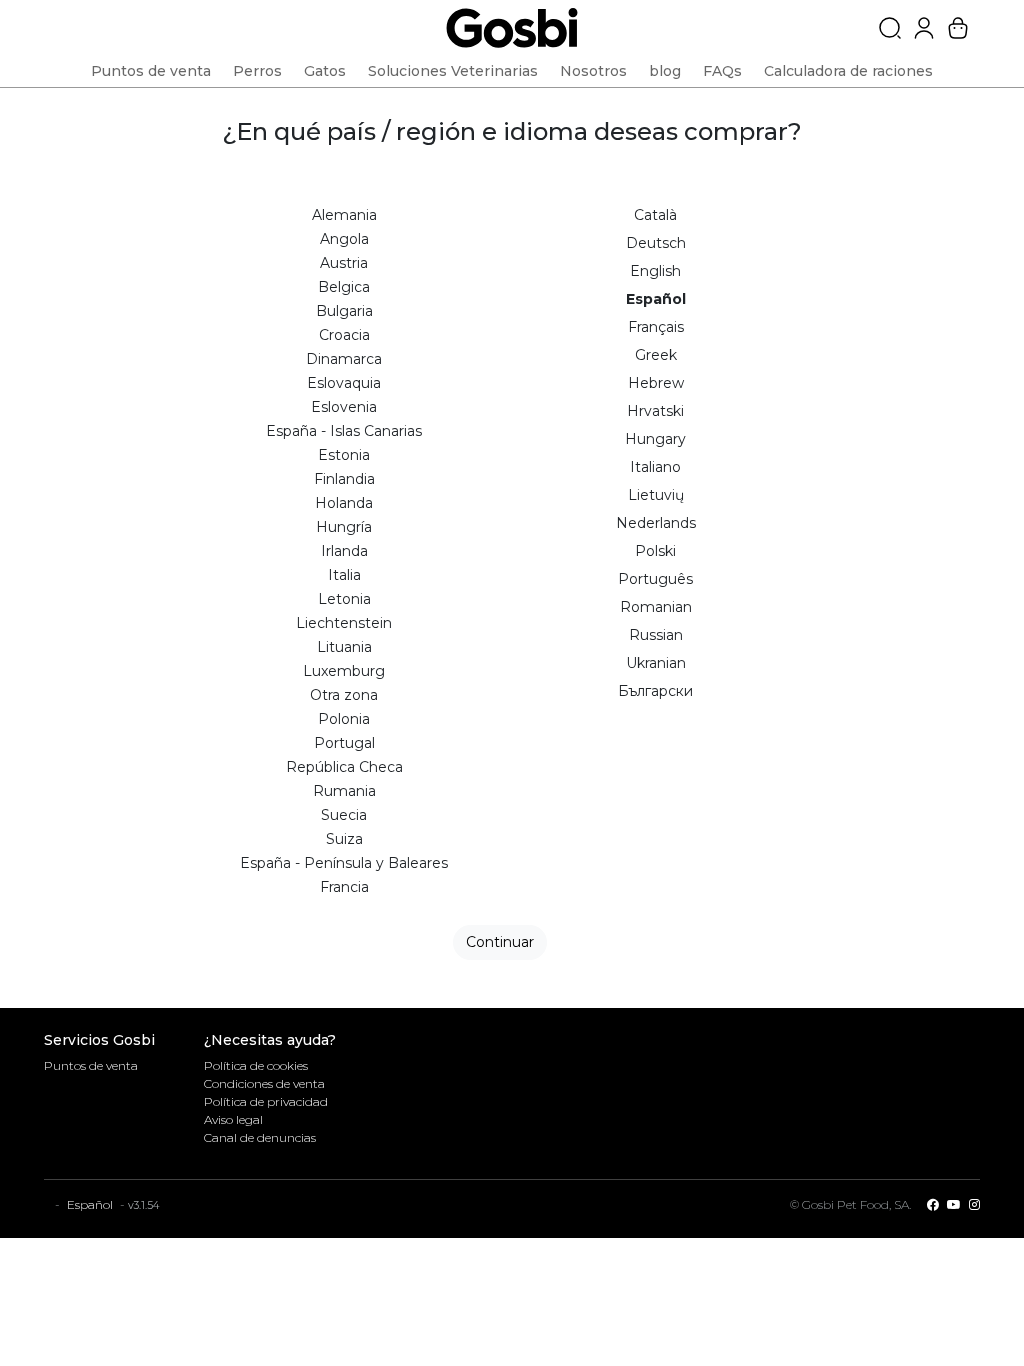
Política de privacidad (266, 1101)
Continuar (500, 942)
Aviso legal (233, 1119)
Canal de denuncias (260, 1137)
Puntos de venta (91, 1065)
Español (90, 1204)
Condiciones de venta (264, 1083)
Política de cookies (256, 1065)
